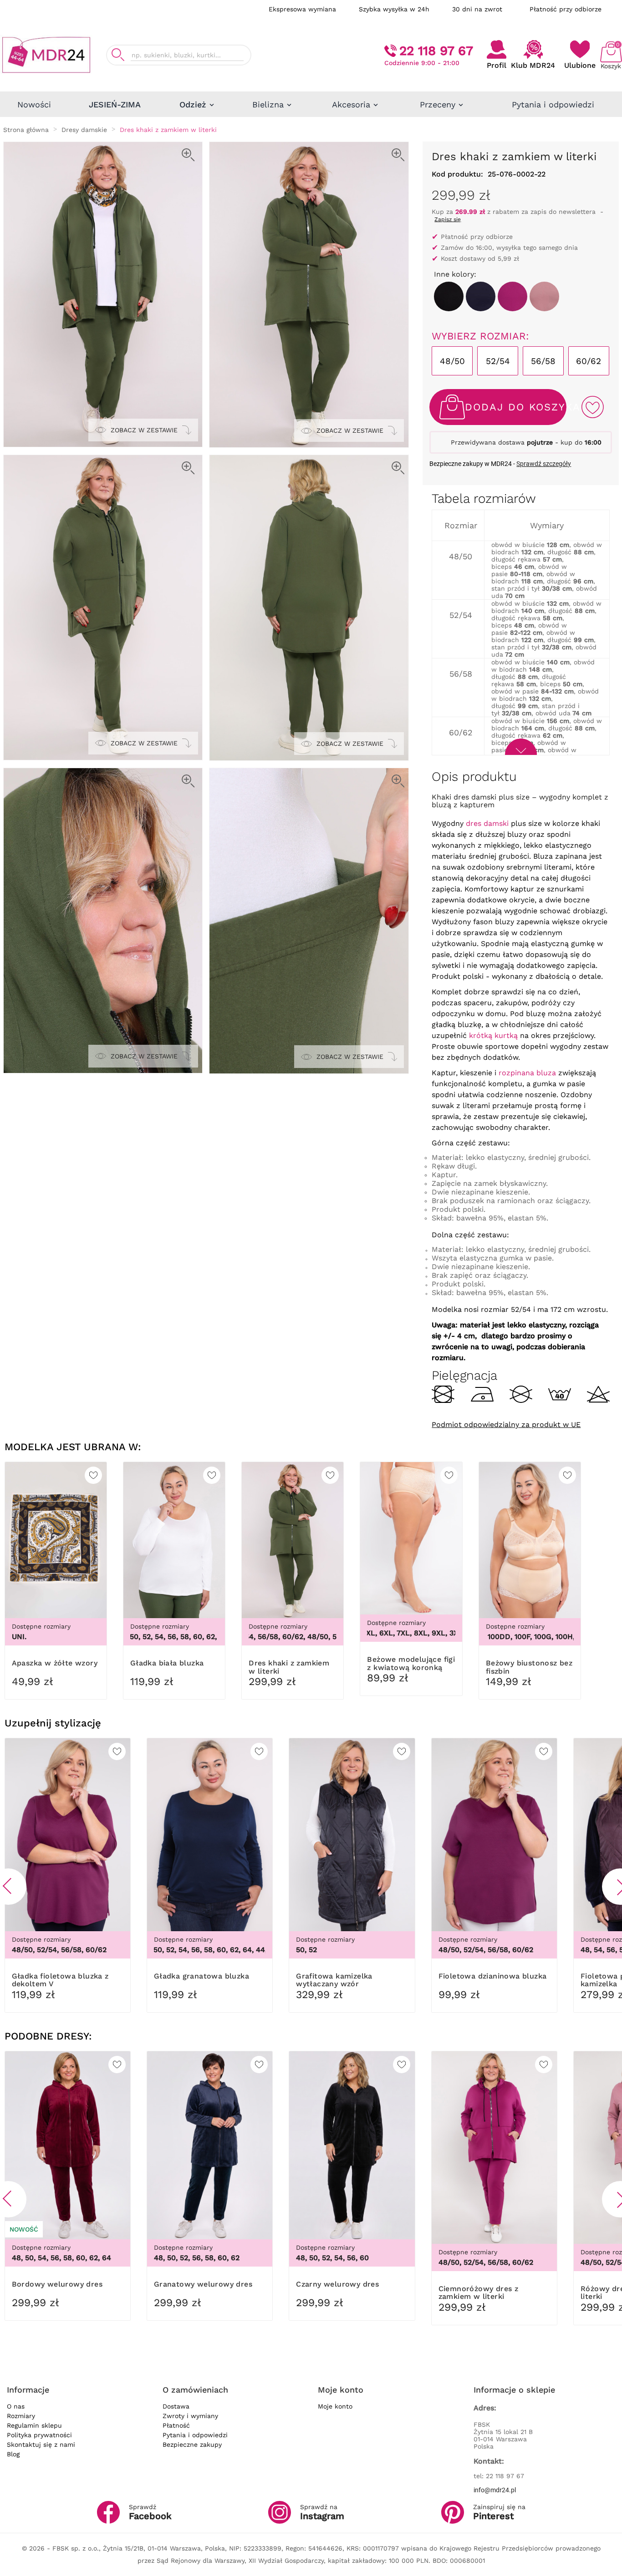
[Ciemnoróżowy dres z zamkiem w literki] (512, 296)
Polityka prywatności (39, 2435)
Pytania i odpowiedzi (195, 2435)
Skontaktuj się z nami (41, 2444)
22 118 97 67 (436, 51)
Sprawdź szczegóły (544, 464)
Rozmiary (21, 2416)
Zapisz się (448, 219)
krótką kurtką (493, 1035)
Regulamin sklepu (34, 2425)
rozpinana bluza (527, 1073)
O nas (16, 2406)
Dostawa (176, 2406)
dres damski (487, 823)
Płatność (176, 2425)
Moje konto (335, 2406)
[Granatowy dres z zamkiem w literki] (481, 296)
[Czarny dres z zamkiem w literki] (449, 296)
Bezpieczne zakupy (192, 2444)
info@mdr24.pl (495, 2490)
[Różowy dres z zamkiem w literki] (544, 296)
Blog (13, 2454)
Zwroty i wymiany (190, 2416)
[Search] (118, 55)
